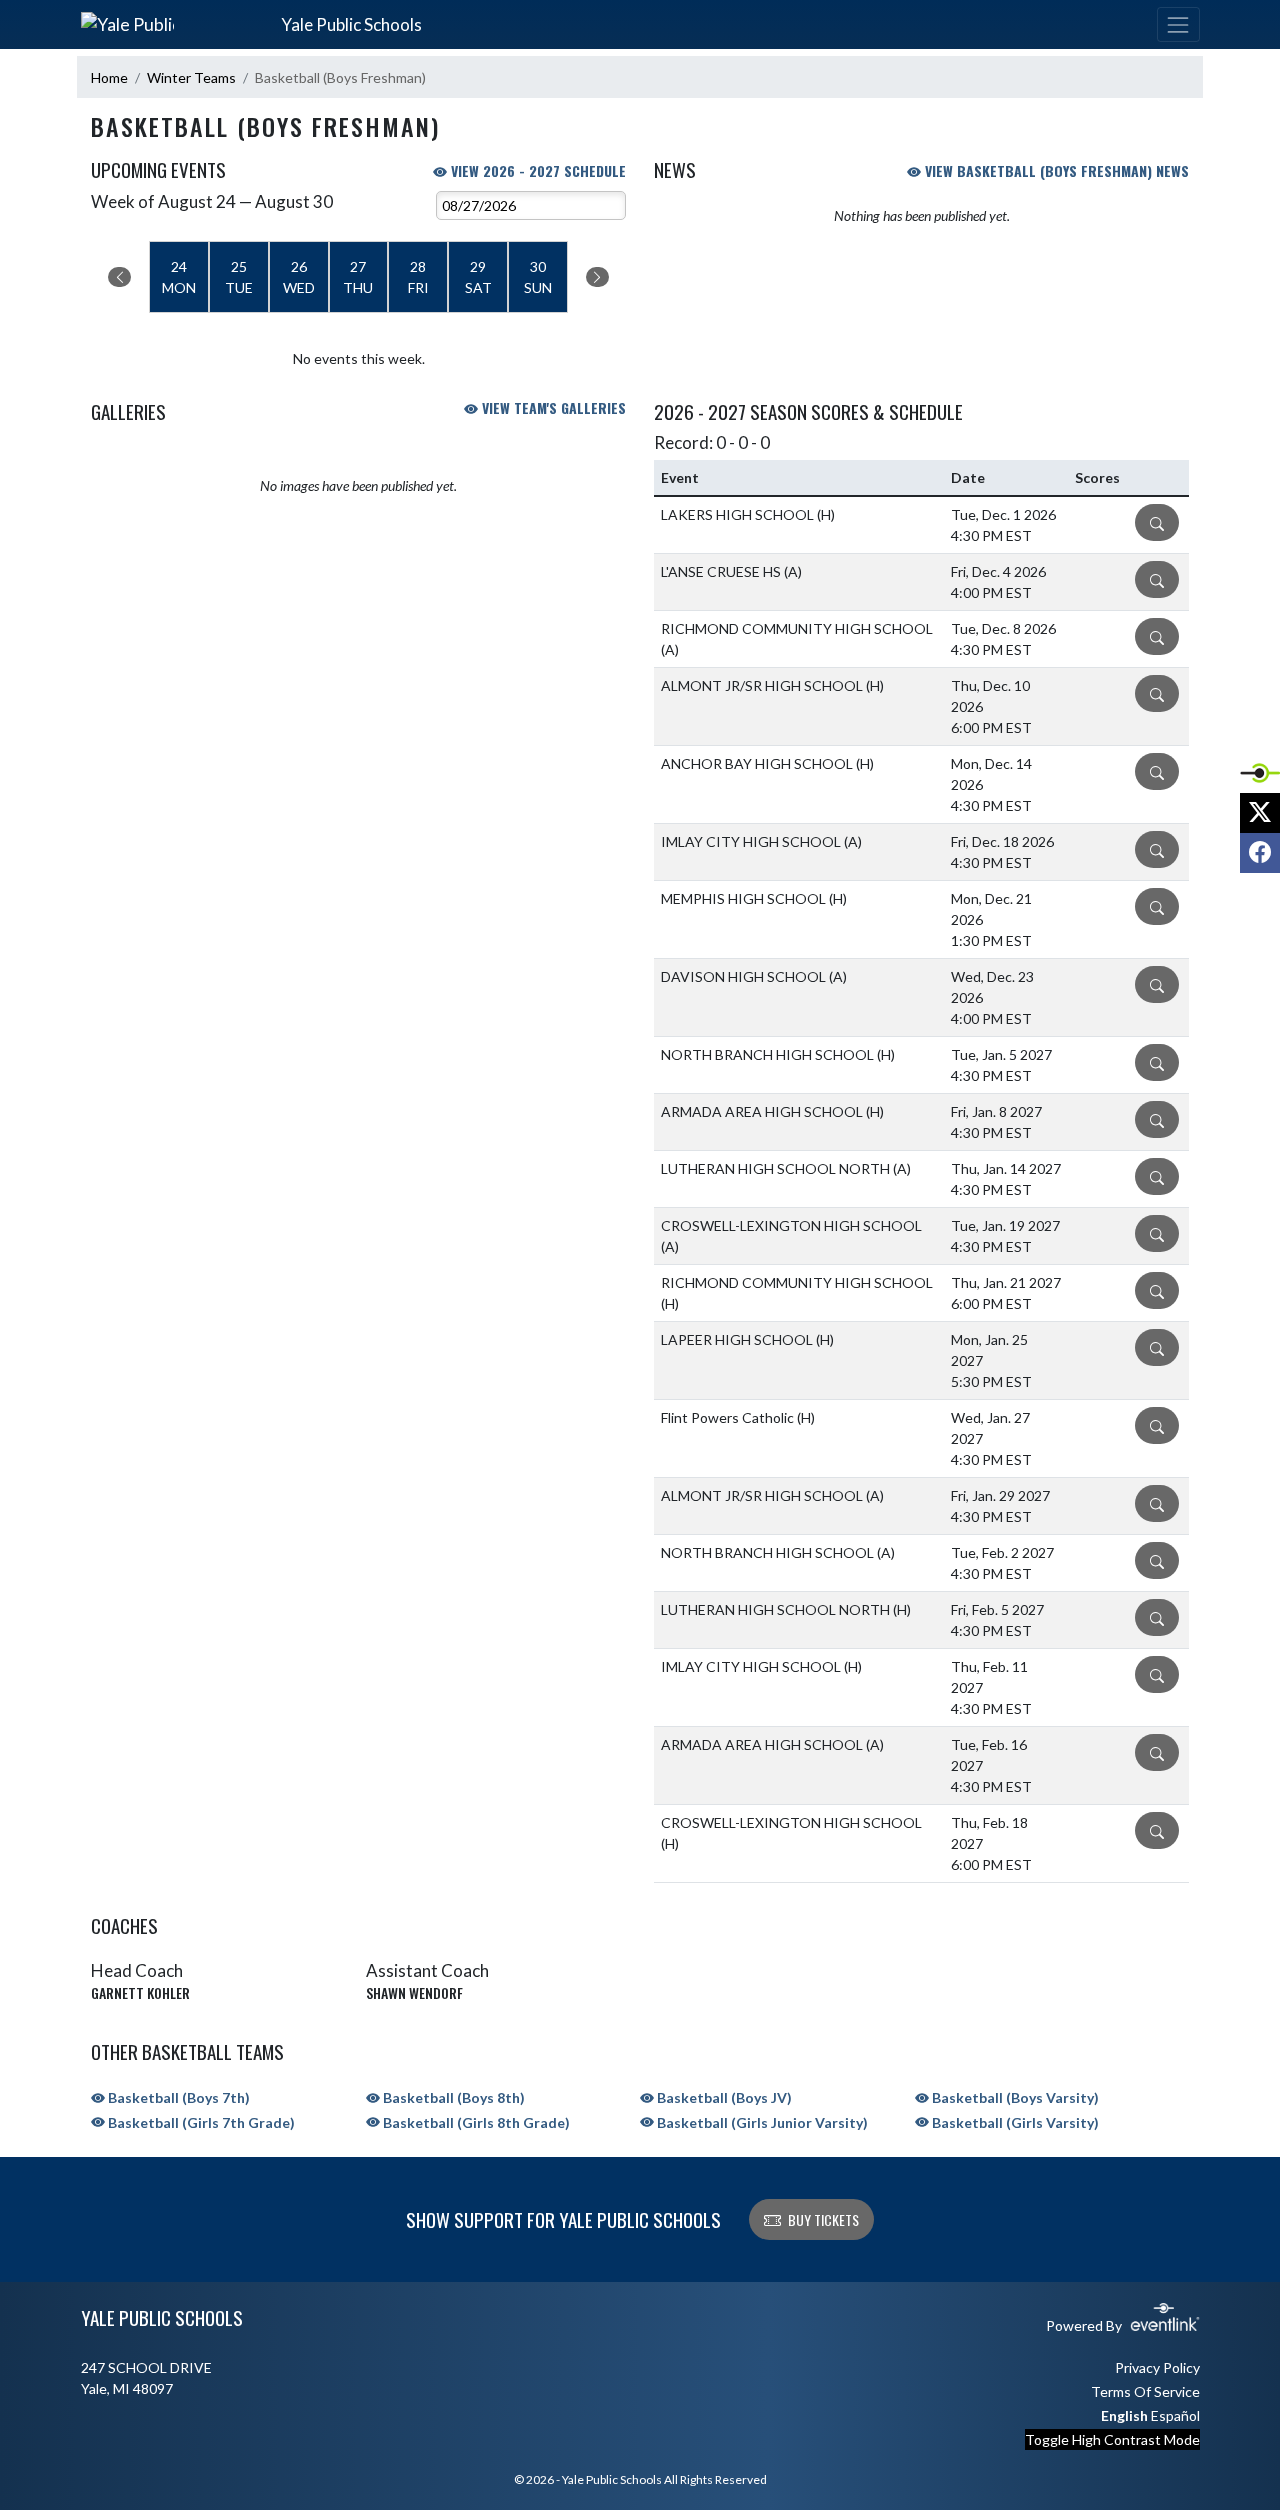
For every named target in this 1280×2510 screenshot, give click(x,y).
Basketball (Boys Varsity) (1014, 2097)
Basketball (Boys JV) (723, 2097)
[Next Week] (597, 277)
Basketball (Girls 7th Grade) (200, 2122)
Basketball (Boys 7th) (177, 2097)
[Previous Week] (119, 277)
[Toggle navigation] (1178, 24)
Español (1175, 2415)
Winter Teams (191, 77)
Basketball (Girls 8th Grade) (475, 2122)
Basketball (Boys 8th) (452, 2097)
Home (109, 77)
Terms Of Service (1145, 2391)
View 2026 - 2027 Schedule (536, 170)
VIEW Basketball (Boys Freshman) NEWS (1055, 170)
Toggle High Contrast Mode (1112, 2439)
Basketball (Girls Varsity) (1014, 2122)
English (1124, 2415)
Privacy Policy (1157, 2367)
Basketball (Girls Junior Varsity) (761, 2122)
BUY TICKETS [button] (823, 2219)
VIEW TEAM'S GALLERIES (552, 407)
